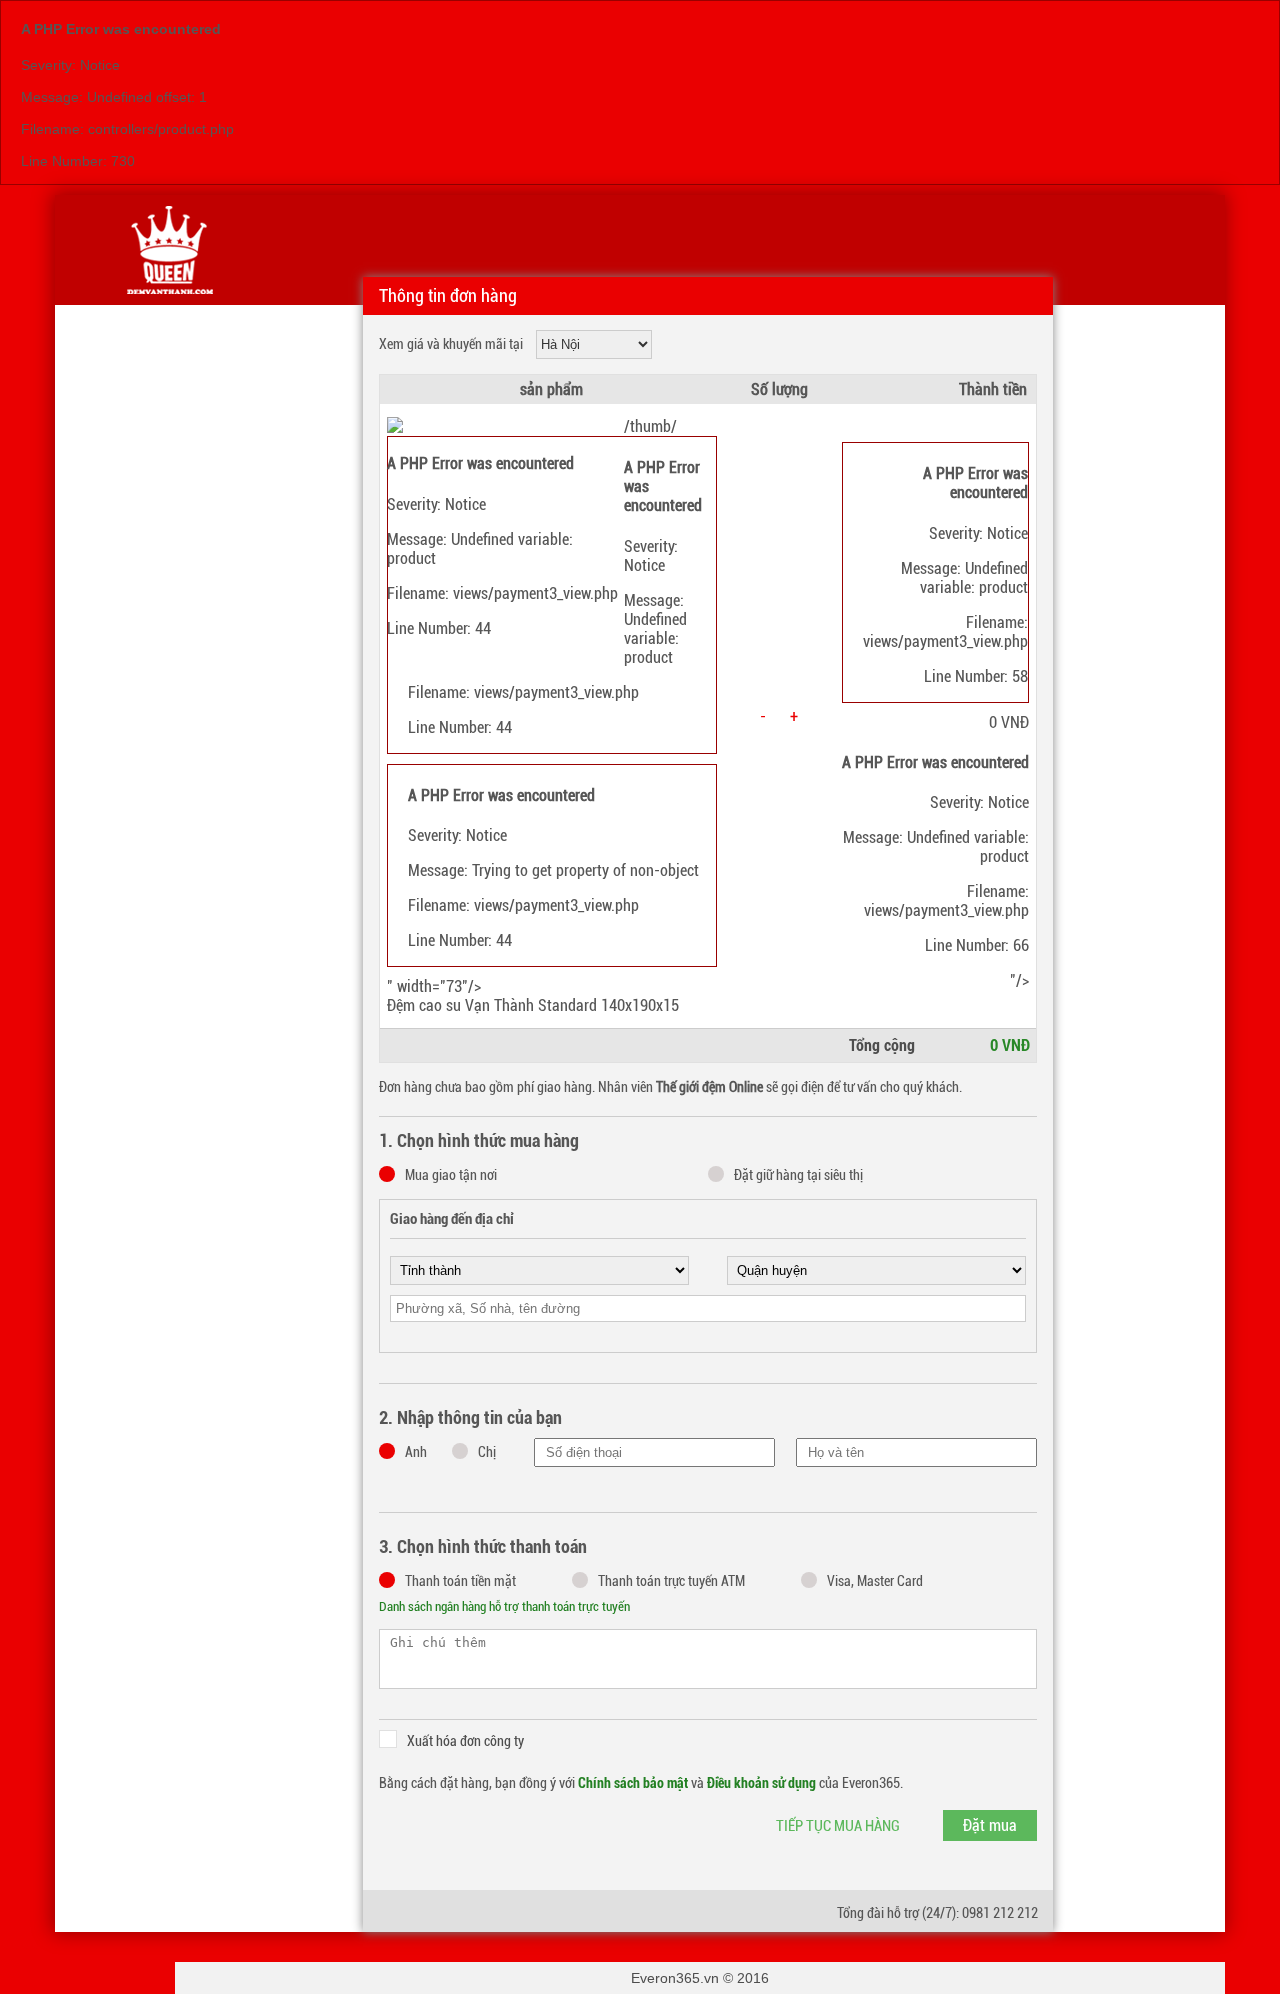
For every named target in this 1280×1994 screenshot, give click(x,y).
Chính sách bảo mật (633, 1783)
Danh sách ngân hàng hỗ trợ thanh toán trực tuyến (504, 1606)
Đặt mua (990, 1825)
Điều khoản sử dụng (761, 1783)
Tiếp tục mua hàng (838, 1826)
